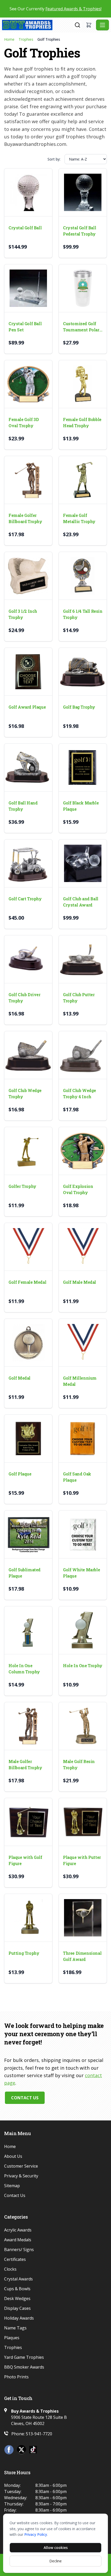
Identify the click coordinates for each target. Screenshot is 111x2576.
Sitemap (12, 2186)
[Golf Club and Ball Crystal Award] (83, 863)
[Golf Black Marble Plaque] (83, 767)
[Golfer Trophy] (28, 1151)
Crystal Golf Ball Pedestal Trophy (80, 231)
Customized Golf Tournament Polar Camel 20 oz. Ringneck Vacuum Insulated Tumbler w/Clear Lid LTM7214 (81, 327)
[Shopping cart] (89, 25)
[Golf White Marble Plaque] (83, 1534)
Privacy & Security (21, 2176)
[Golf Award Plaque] (28, 672)
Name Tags (15, 2328)
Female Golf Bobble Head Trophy (82, 422)
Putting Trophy (24, 1953)
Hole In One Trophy (83, 1665)
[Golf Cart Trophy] (28, 863)
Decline (55, 2561)
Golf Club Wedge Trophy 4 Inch (80, 1093)
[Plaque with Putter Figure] (83, 1822)
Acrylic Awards (18, 2230)
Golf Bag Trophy (79, 707)
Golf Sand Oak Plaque (77, 1477)
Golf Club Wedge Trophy (25, 1093)
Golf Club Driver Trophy (25, 998)
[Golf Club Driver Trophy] (28, 959)
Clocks (10, 2269)
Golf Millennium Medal (80, 1381)
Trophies (26, 39)
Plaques (12, 2338)
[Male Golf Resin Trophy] (83, 1726)
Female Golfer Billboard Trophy (25, 518)
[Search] (77, 25)
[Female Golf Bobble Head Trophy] (83, 384)
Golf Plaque (20, 1474)
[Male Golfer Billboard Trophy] (28, 1726)
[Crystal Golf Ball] (28, 192)
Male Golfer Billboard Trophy (25, 1764)
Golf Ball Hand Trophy (23, 806)
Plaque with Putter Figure (82, 1860)
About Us (13, 2156)
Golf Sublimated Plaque (25, 1573)
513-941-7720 (39, 2434)
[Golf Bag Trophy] (83, 672)
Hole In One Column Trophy (24, 1669)
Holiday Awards (19, 2318)
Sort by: (54, 159)
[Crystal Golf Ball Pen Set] (28, 288)
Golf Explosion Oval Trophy (78, 1189)
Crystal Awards (18, 2279)
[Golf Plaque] (28, 1438)
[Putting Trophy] (28, 1918)
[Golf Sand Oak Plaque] (83, 1438)
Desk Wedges (17, 2298)
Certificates (15, 2259)
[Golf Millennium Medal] (83, 1343)
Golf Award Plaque (27, 707)
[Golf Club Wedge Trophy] (28, 1055)
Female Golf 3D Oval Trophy (24, 422)
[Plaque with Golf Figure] (28, 1822)
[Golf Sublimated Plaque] (28, 1534)
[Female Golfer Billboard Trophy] (28, 480)
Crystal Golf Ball (25, 228)
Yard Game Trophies (24, 2357)
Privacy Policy (36, 2534)
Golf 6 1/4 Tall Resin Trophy (83, 614)
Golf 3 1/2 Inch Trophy (23, 614)
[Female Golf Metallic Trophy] (83, 480)
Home (9, 39)
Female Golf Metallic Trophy (79, 518)
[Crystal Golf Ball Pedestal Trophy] (83, 192)
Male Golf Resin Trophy (79, 1764)
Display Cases (17, 2308)
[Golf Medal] (28, 1343)
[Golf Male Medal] (83, 1247)
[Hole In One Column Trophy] (28, 1630)
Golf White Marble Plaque (81, 1573)
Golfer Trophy (22, 1186)
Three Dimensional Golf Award (82, 1956)
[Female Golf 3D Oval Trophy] (28, 384)
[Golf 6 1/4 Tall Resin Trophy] (83, 576)
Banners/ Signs (19, 2250)
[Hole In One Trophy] (83, 1630)
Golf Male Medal (80, 1282)
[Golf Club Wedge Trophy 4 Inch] (83, 1055)
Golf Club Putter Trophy (79, 998)
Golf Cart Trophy (25, 899)
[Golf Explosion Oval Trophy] (83, 1151)
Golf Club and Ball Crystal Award (81, 902)
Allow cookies (56, 2548)
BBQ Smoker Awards (24, 2367)
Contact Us (25, 2098)
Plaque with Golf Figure (25, 1860)
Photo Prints (16, 2377)
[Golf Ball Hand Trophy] (28, 767)
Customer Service (21, 2166)
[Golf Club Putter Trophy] (83, 959)
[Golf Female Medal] (28, 1247)
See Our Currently (55, 9)
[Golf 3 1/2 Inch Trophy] (28, 576)
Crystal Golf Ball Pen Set (25, 327)
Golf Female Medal (27, 1282)
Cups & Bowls (17, 2289)
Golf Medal (19, 1378)
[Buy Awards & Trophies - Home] (38, 25)
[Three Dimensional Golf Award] (83, 1918)
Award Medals (18, 2240)
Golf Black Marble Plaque (81, 806)
